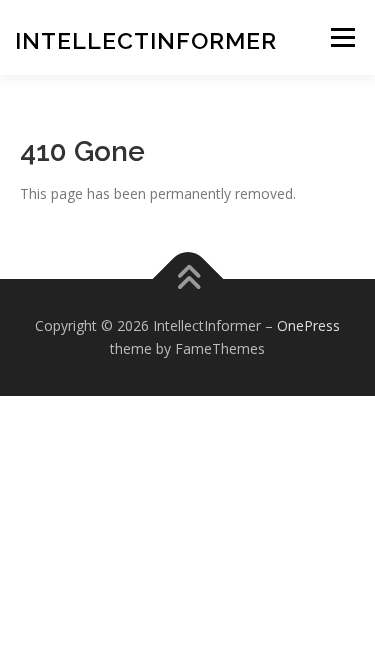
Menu (342, 37)
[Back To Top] (187, 278)
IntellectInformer (146, 40)
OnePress (308, 325)
